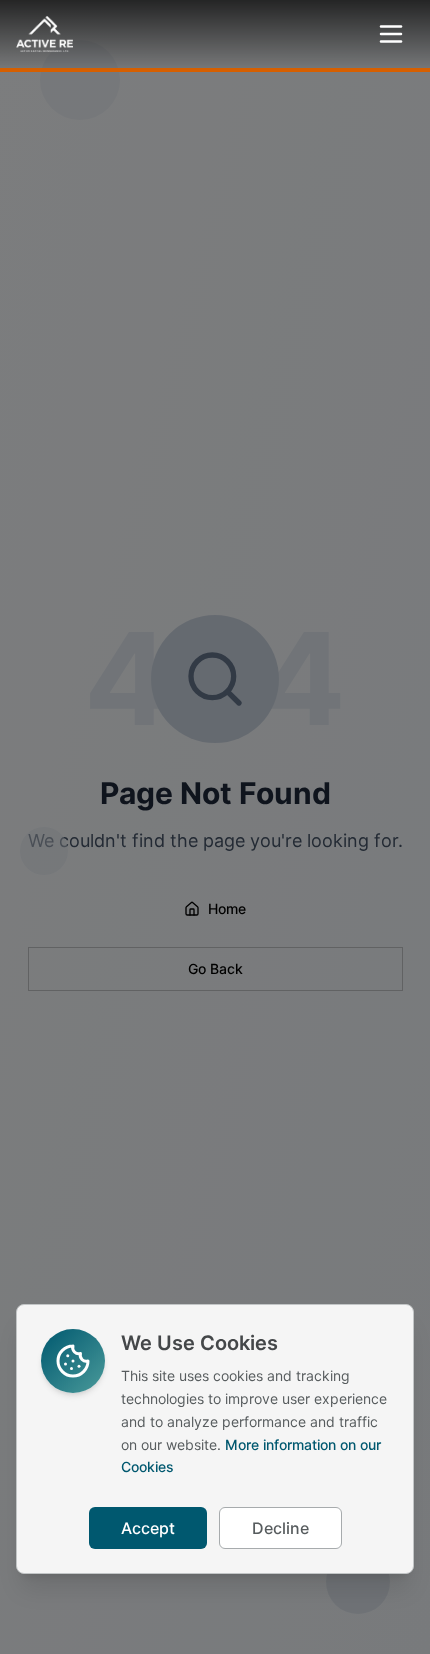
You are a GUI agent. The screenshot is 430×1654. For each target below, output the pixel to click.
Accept (148, 1528)
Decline (280, 1528)
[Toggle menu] (391, 34)
